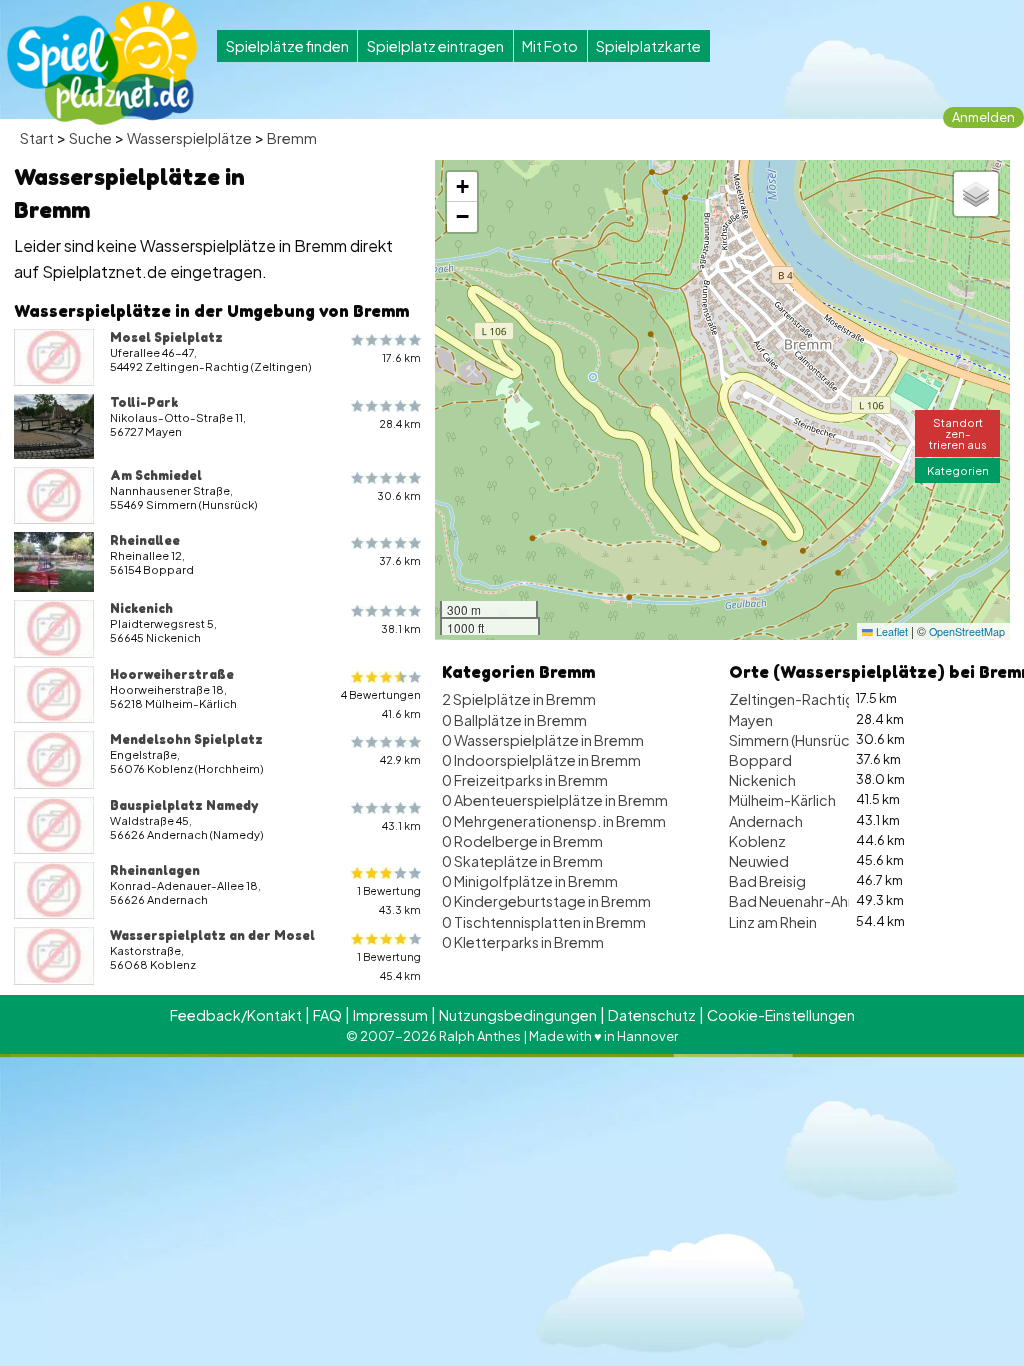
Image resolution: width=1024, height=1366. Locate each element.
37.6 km (400, 560)
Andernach (766, 821)
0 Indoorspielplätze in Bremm (541, 760)
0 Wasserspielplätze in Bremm (543, 740)
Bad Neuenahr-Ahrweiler (811, 901)
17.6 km (401, 357)
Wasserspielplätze (189, 138)
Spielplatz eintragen (435, 46)
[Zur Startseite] (102, 63)
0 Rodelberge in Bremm (522, 841)
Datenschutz (652, 1015)
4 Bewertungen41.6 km (381, 704)
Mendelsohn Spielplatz (186, 739)
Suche (90, 138)
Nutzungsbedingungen (518, 1015)
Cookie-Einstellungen (781, 1015)
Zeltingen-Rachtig (792, 699)
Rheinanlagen (155, 870)
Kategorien (958, 470)
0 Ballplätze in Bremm (514, 720)
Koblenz (757, 841)
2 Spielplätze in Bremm (519, 699)
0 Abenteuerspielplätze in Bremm (555, 800)
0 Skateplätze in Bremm (522, 861)
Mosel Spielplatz (166, 337)
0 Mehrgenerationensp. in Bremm (554, 821)
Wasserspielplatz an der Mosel (212, 935)
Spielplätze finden (287, 46)
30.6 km (399, 495)
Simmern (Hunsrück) (796, 740)
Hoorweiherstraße (172, 674)
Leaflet (890, 631)
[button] (462, 187)
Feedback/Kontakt (236, 1015)
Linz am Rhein (773, 922)
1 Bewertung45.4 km (389, 966)
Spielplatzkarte (648, 46)
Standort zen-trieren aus (958, 433)
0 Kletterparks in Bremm (523, 942)
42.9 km (400, 759)
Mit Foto (550, 46)
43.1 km (401, 825)
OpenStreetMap (967, 631)
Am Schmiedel (156, 475)
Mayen (751, 720)
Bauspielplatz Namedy (184, 805)
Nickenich (141, 608)
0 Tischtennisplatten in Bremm (544, 922)
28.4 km (400, 423)
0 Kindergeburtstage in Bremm (546, 901)
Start (37, 138)
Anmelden (983, 117)
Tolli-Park (144, 402)
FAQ (327, 1015)
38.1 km (401, 628)
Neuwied (759, 861)
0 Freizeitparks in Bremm (525, 780)
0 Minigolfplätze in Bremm (530, 881)
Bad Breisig (767, 881)
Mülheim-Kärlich (782, 800)
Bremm (292, 138)
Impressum (390, 1015)
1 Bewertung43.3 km (389, 900)
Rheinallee (145, 540)
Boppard (760, 760)
